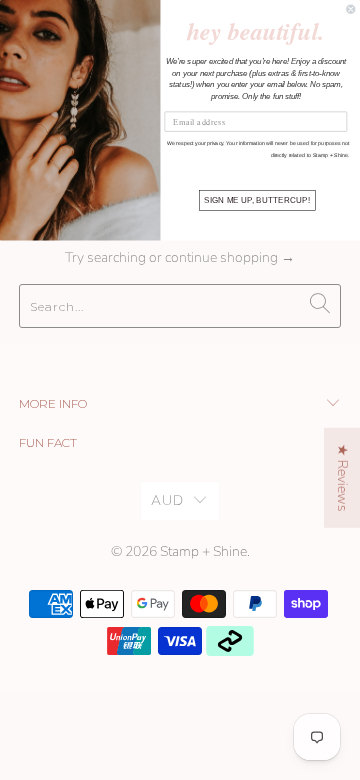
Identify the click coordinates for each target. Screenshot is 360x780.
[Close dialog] (351, 9)
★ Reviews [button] (342, 478)
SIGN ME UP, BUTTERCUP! (256, 200)
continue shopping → (230, 257)
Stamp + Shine (203, 551)
